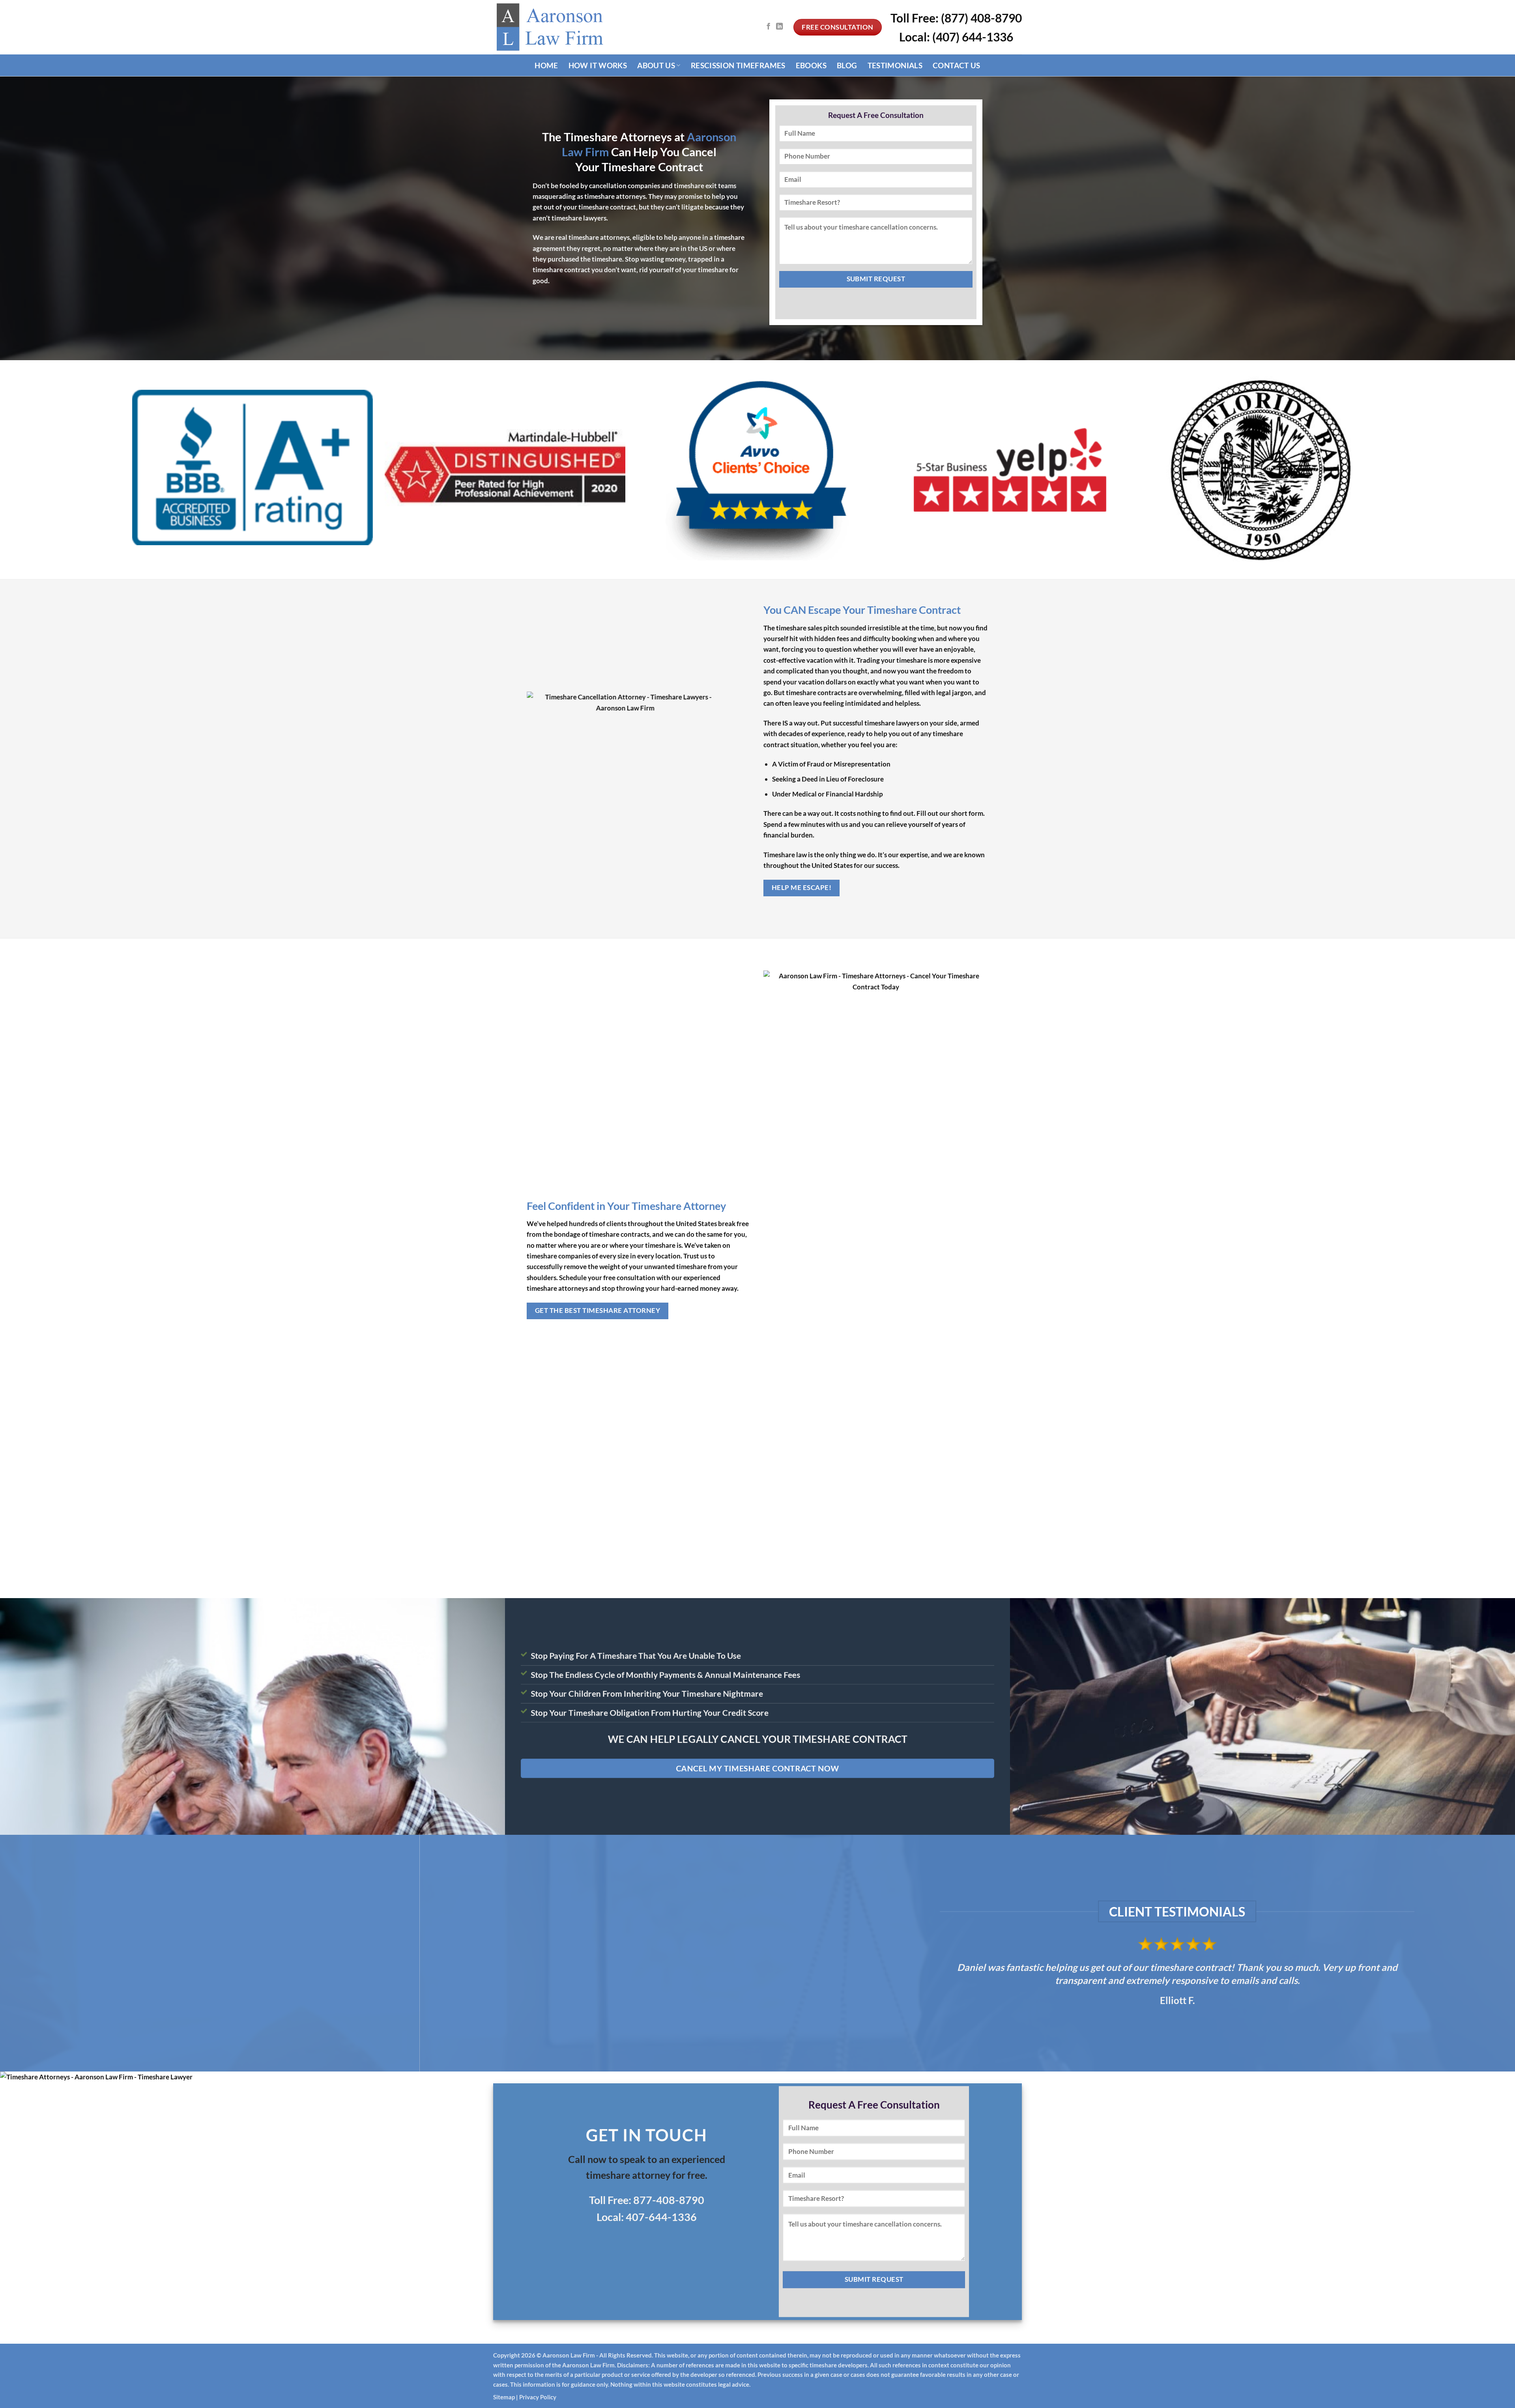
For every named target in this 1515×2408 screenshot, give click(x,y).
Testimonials (895, 65)
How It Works (598, 65)
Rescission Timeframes (738, 65)
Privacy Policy (538, 2397)
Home (546, 65)
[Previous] (40, 1953)
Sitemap (504, 2397)
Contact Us (957, 65)
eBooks (811, 65)
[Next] (1475, 1953)
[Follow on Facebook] (768, 27)
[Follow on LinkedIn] (779, 27)
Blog (847, 65)
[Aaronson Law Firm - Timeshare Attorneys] (552, 27)
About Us (656, 65)
